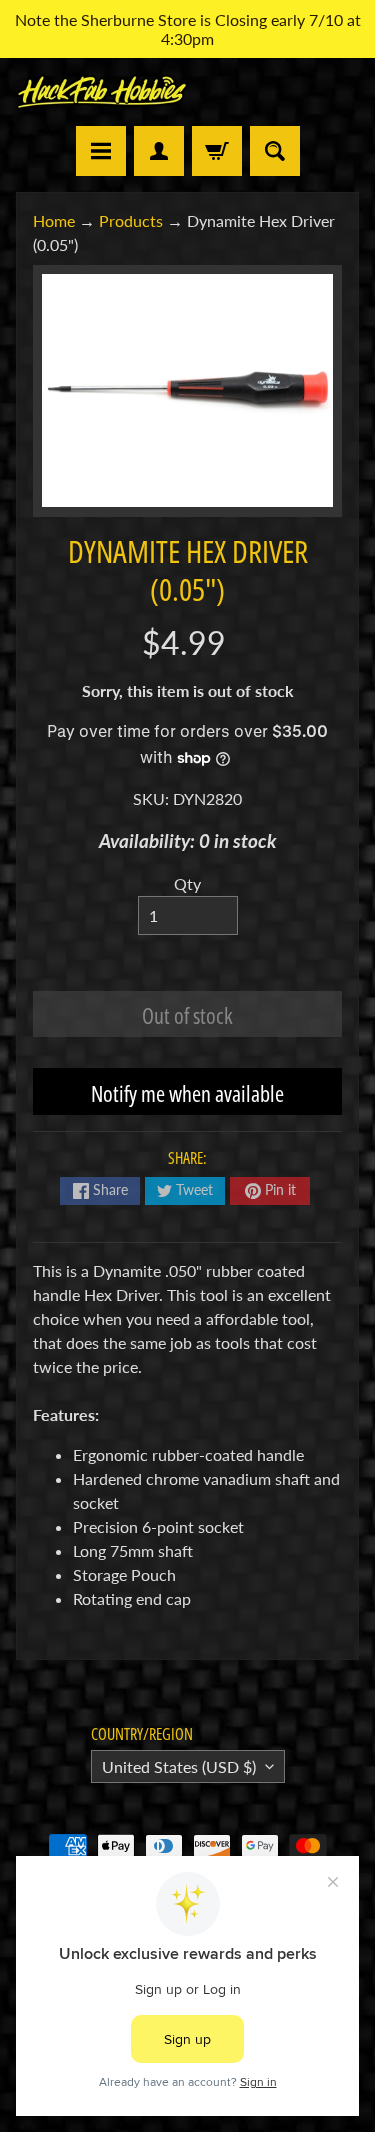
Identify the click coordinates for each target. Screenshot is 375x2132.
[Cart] (217, 151)
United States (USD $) (179, 1766)
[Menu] (101, 151)
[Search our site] (275, 151)
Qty (187, 883)
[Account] (159, 151)
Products (131, 220)
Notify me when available (187, 1093)
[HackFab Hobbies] (102, 92)
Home (54, 220)
